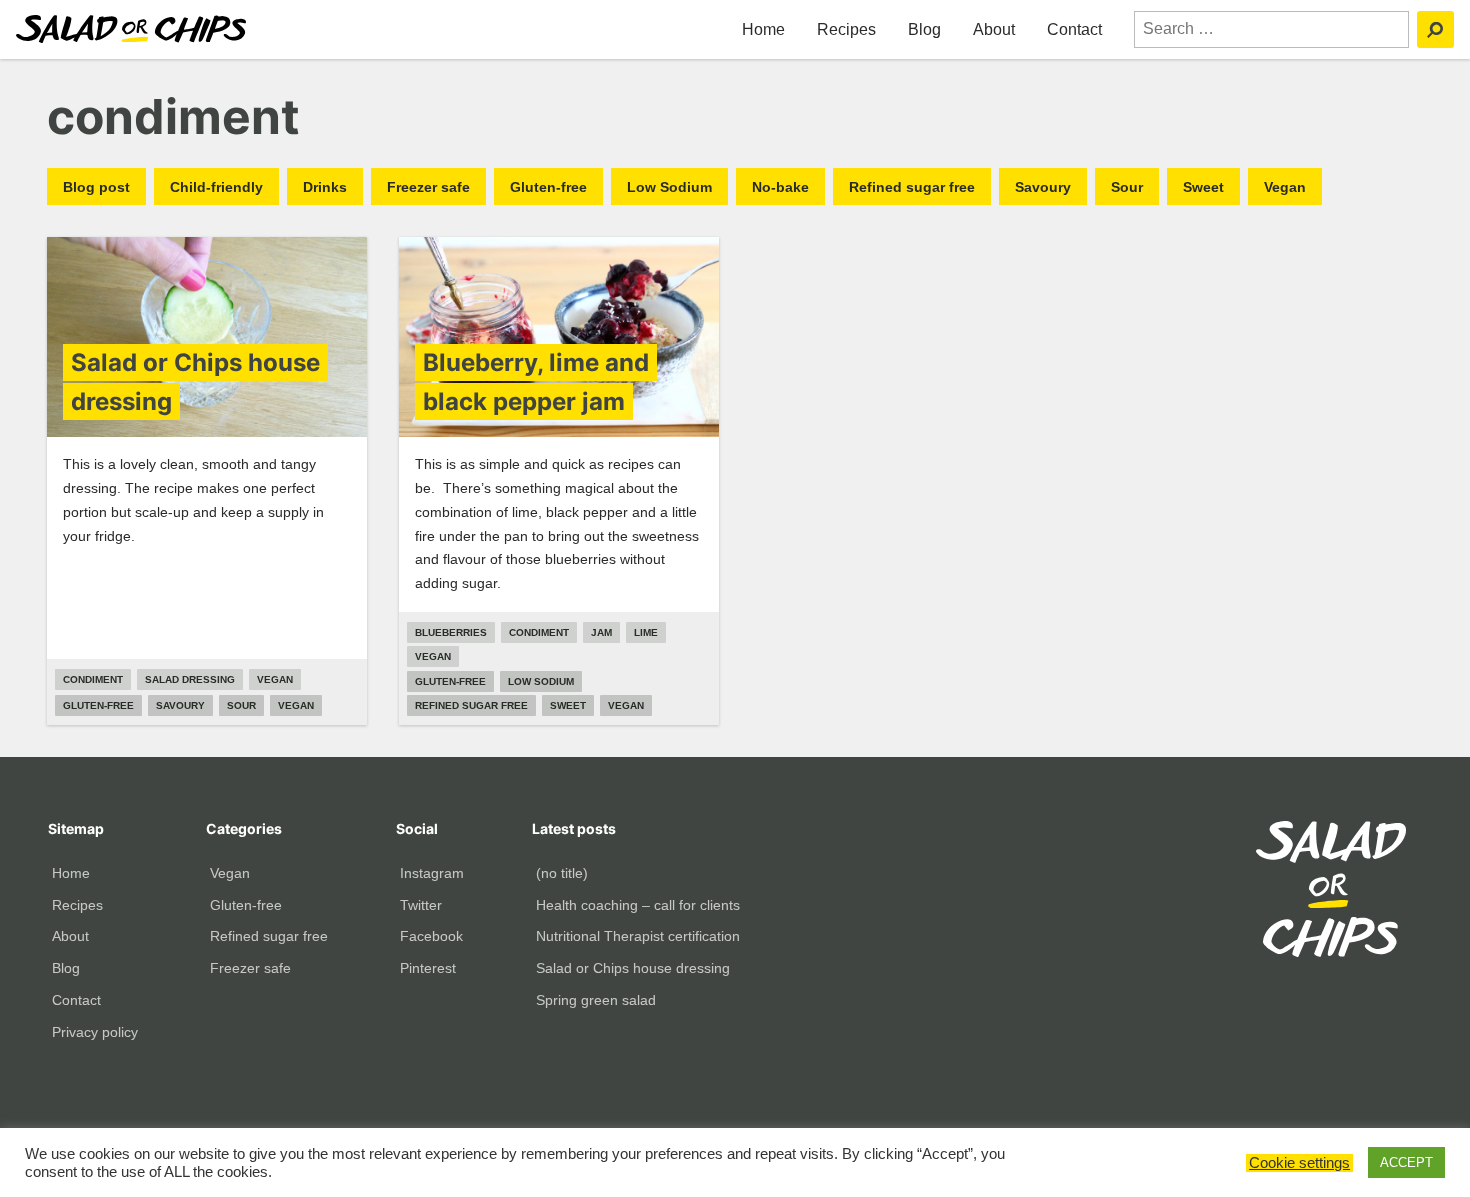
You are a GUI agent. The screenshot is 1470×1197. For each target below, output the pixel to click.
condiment (93, 679)
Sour (1127, 187)
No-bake (780, 187)
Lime (646, 632)
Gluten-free (548, 187)
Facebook (431, 936)
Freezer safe (428, 187)
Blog (924, 29)
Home (763, 29)
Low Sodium (669, 187)
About (994, 29)
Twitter (421, 905)
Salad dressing (190, 679)
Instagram (432, 873)
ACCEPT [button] (1406, 1162)
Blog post (96, 187)
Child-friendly (216, 187)
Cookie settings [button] (1299, 1163)
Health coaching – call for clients (638, 905)
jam (601, 632)
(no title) (562, 873)
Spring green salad (596, 1000)
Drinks (325, 187)
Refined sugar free (912, 187)
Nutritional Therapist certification (638, 936)
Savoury (1043, 187)
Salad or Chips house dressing (633, 968)
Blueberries (451, 632)
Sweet (1203, 187)
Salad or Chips (131, 29)
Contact (1074, 29)
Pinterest (428, 968)
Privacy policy (95, 1032)
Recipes (846, 29)
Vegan (1285, 187)
